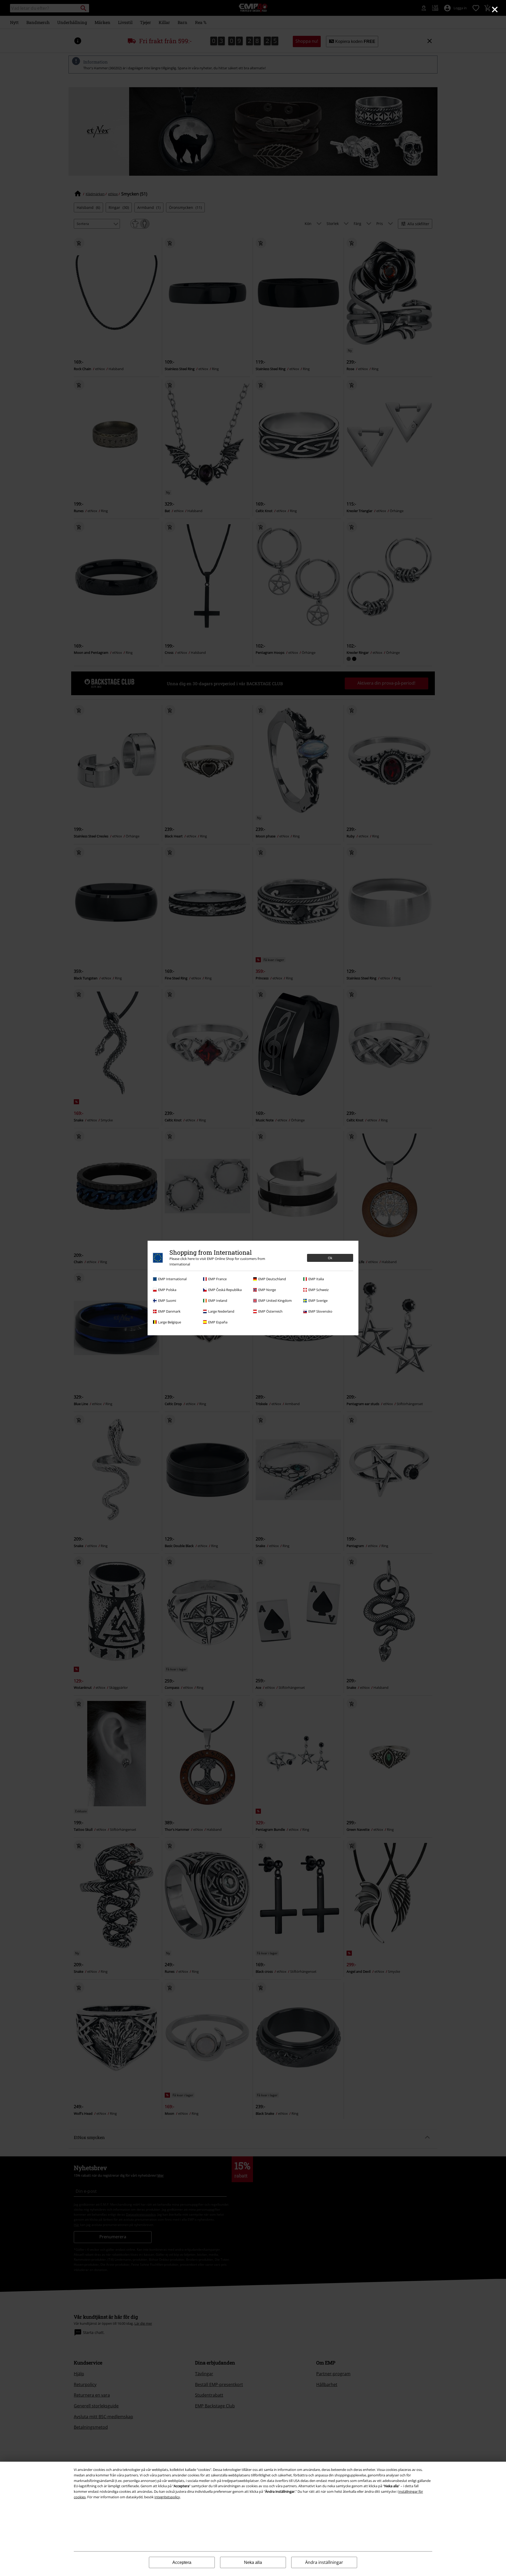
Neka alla (253, 2562)
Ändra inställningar (324, 2562)
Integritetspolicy (167, 2497)
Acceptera (182, 2562)
